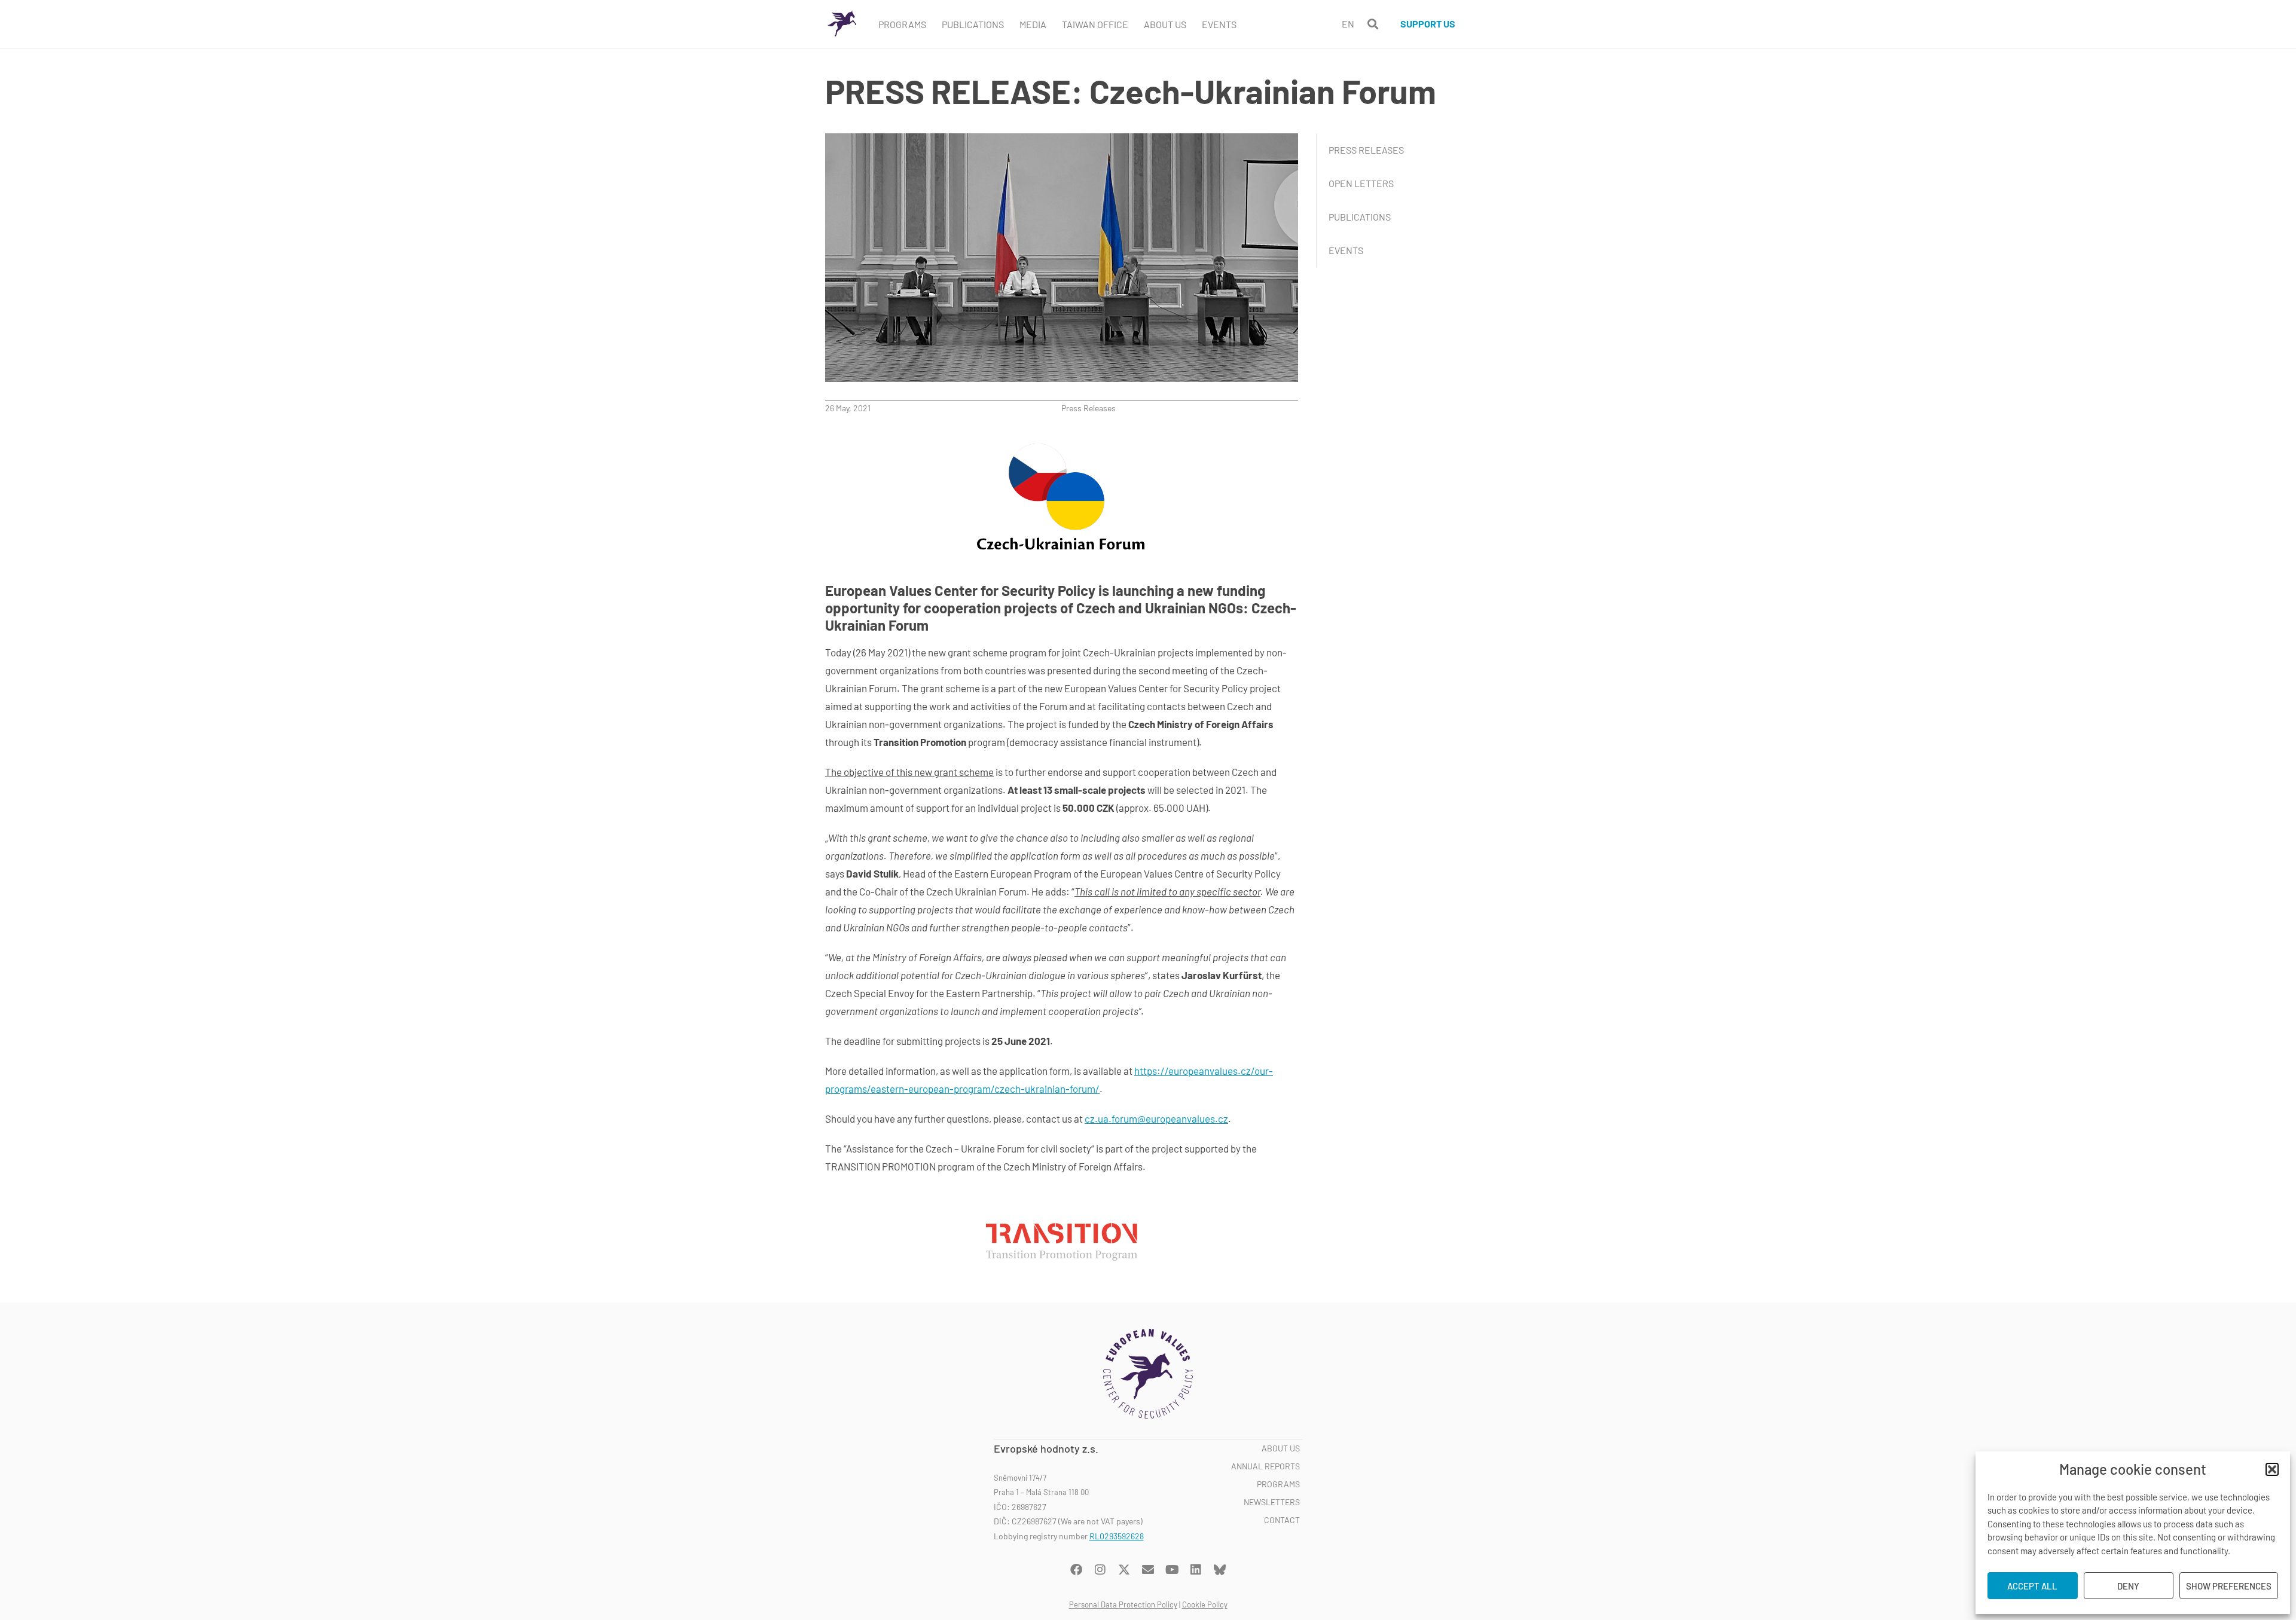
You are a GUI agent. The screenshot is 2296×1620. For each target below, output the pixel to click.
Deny (2128, 1586)
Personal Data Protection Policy (1123, 1604)
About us (1281, 1448)
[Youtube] (1172, 1570)
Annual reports (1265, 1466)
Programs (902, 24)
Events (1219, 24)
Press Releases (1089, 408)
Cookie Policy (1205, 1604)
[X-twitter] (1124, 1570)
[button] (2272, 1469)
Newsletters (1272, 1502)
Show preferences (2229, 1586)
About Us (1165, 24)
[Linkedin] (1196, 1570)
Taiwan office (1095, 24)
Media (1033, 24)
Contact (1282, 1520)
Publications (973, 24)
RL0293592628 (1117, 1536)
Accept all (2032, 1586)
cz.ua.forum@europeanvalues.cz (1156, 1118)
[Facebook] (1076, 1570)
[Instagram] (1100, 1570)
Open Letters (1361, 183)
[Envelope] (1148, 1570)
